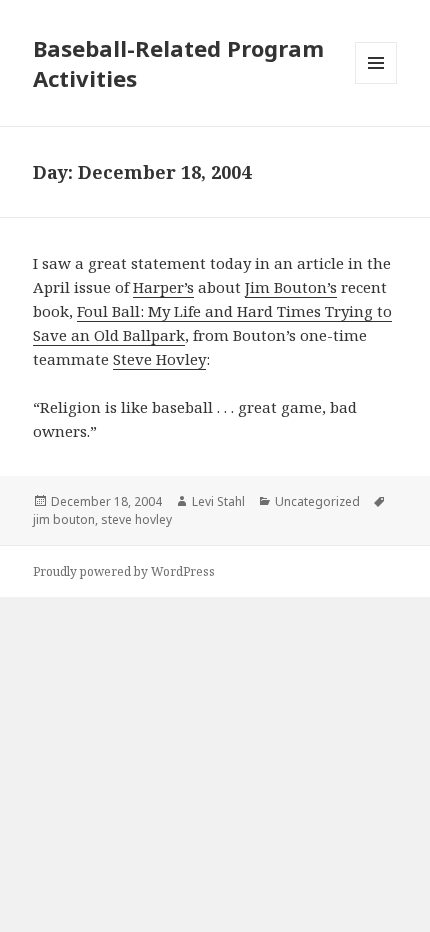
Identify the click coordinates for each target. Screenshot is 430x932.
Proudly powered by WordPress (124, 571)
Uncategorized (317, 501)
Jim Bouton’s (291, 287)
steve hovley (136, 519)
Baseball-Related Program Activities (178, 63)
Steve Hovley (159, 359)
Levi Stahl (218, 501)
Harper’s (163, 287)
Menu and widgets (376, 83)
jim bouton (64, 519)
